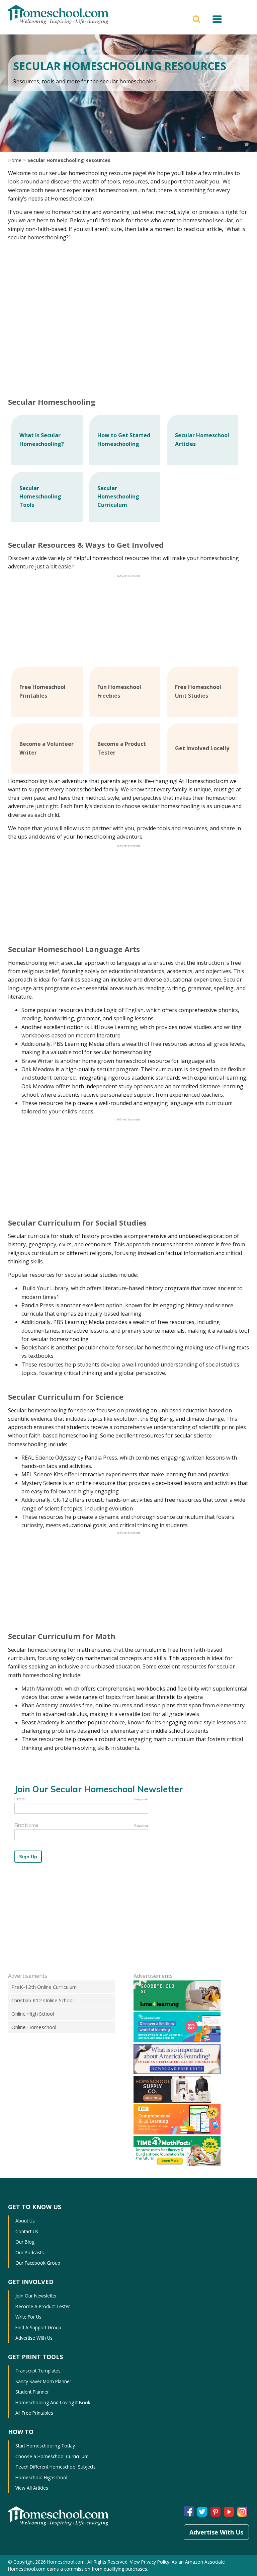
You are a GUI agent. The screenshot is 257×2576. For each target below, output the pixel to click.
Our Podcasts (30, 2252)
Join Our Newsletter (36, 2296)
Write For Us (28, 2317)
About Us (25, 2221)
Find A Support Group (38, 2327)
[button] (197, 18)
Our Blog (25, 2242)
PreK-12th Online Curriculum (44, 1987)
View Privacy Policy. (150, 2562)
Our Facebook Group (38, 2263)
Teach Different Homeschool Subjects (56, 2467)
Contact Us (27, 2231)
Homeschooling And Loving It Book (53, 2402)
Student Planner (32, 2392)
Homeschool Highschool (41, 2477)
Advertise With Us (34, 2338)
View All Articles (32, 2488)
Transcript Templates (38, 2371)
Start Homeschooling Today (45, 2446)
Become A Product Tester (43, 2306)
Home (15, 160)
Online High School (33, 2014)
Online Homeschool (34, 2027)
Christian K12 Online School (42, 2000)
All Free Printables (34, 2413)
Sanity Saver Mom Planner (43, 2381)
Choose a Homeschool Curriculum (52, 2456)
